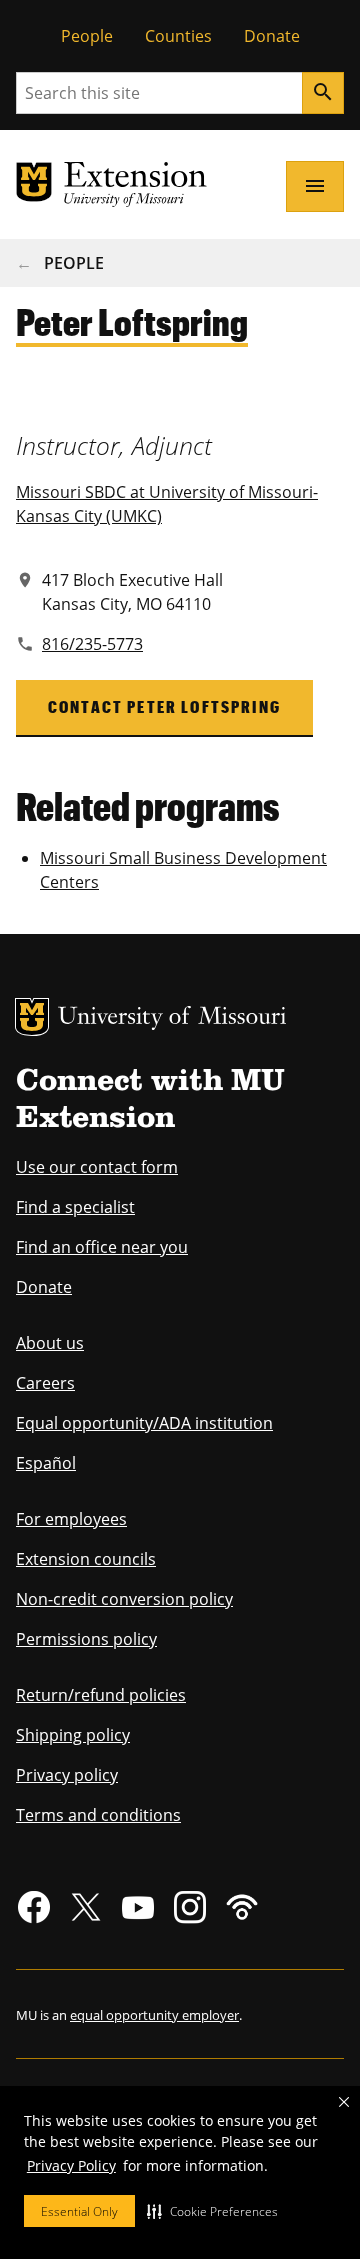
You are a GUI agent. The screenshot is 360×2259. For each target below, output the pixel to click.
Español (46, 1463)
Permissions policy (86, 1639)
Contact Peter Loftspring (164, 706)
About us (50, 1343)
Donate (272, 36)
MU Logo (32, 1017)
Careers (45, 1383)
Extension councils (86, 1559)
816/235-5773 (92, 644)
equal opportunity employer (154, 2015)
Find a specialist (75, 1207)
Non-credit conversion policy (124, 1599)
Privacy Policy (71, 2165)
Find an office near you (102, 1247)
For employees (71, 1519)
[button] (212, 2211)
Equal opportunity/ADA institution (144, 1423)
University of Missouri (172, 1018)
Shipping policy (73, 1735)
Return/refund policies (101, 1695)
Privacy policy (67, 1775)
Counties (178, 36)
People (87, 36)
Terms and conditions (98, 1815)
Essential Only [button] (79, 2211)
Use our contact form (97, 1167)
